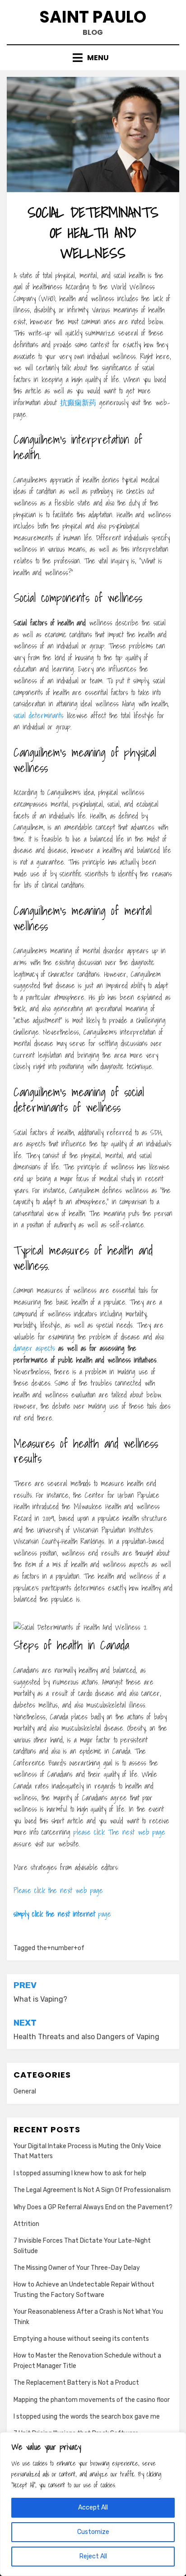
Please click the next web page (58, 1890)
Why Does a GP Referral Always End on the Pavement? (93, 2207)
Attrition (26, 2224)
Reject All (93, 2556)
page (62, 1914)
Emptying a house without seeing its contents (81, 2339)
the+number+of (60, 1948)
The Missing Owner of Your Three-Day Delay (77, 2268)
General (25, 2091)
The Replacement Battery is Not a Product (76, 2383)
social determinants (39, 715)
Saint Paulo (93, 17)
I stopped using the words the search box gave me (87, 2417)
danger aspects (34, 1348)
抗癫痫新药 (78, 402)
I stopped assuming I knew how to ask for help (80, 2173)
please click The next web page (119, 1832)
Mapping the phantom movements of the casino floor (92, 2400)
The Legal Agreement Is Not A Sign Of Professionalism (92, 2190)
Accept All (93, 2507)
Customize (93, 2532)
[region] (93, 2504)
